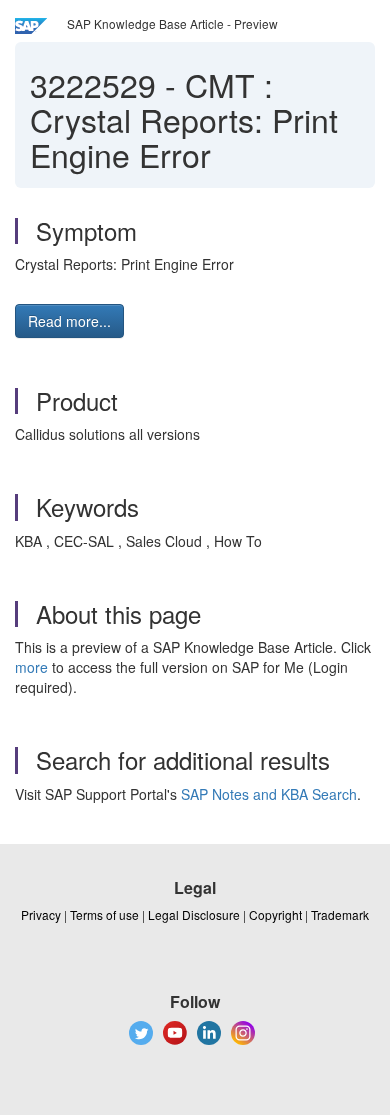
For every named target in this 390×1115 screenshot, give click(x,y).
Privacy (41, 914)
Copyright (275, 914)
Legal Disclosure (194, 914)
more (31, 667)
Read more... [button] (69, 321)
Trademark (340, 914)
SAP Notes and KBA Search (269, 794)
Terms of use (104, 914)
